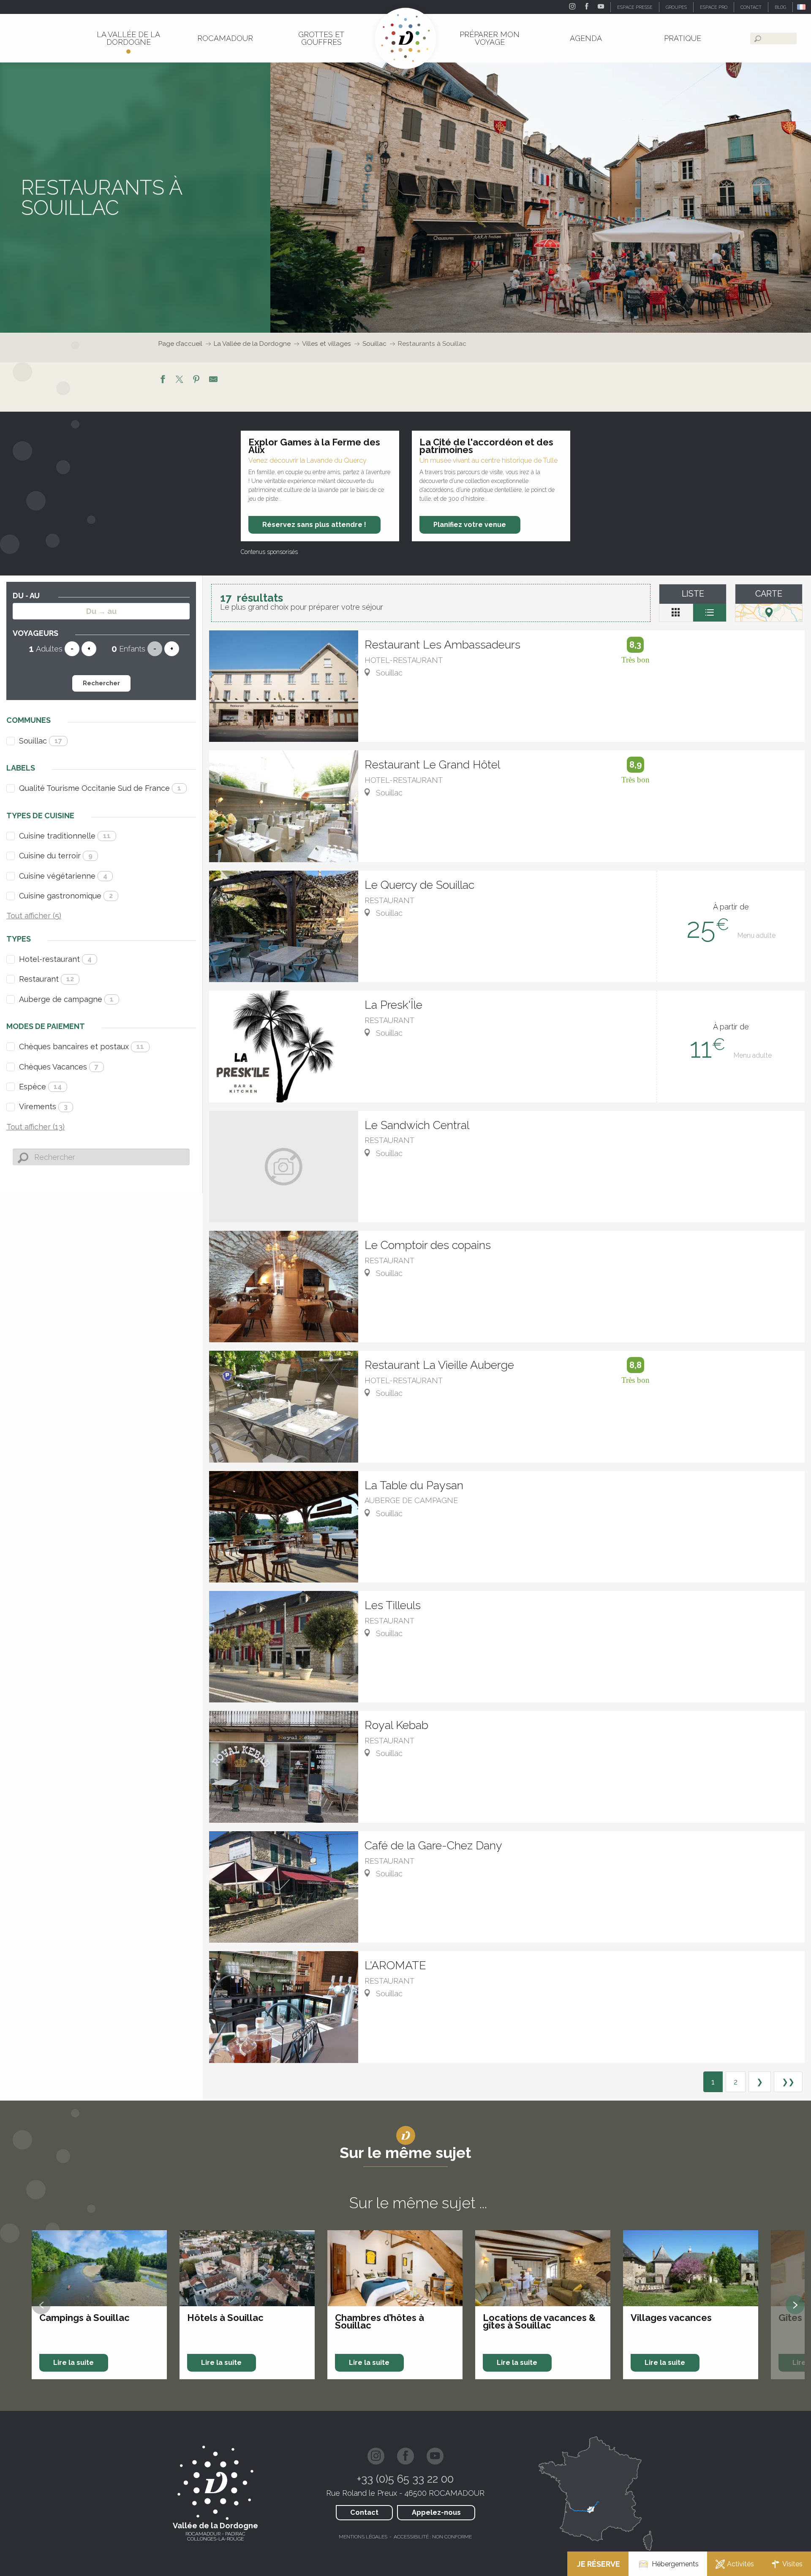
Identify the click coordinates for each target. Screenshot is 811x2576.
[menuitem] (128, 38)
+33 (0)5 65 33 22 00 (405, 2479)
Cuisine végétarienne (63, 876)
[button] (802, 7)
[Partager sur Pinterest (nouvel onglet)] (196, 380)
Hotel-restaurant (55, 959)
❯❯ (788, 2082)
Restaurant (46, 979)
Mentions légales (363, 2537)
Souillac (41, 741)
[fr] (802, 7)
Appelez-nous (436, 2512)
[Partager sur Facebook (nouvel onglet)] (163, 380)
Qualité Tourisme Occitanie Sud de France (100, 788)
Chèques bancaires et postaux (82, 1046)
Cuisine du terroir (56, 856)
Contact (364, 2512)
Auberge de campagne (66, 999)
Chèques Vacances (59, 1067)
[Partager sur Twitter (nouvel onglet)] (180, 380)
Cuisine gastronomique (66, 896)
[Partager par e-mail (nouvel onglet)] (213, 380)
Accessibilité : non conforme (433, 2537)
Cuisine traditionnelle (65, 836)
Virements (43, 1106)
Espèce (40, 1087)
